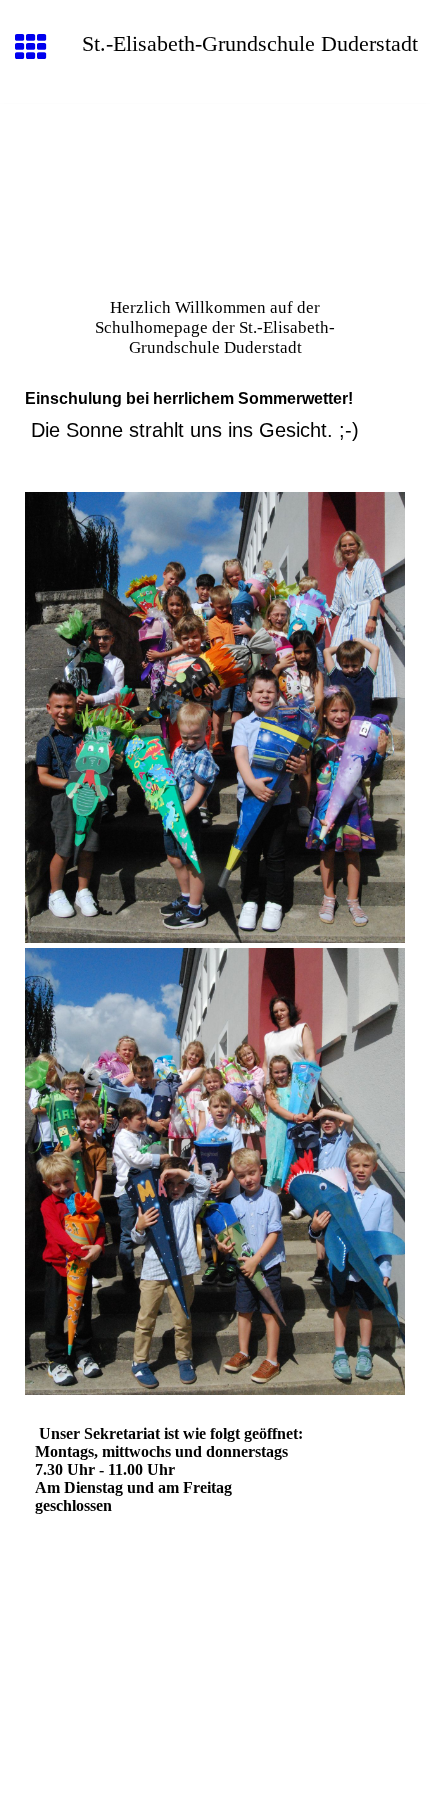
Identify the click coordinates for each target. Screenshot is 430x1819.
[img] (215, 188)
